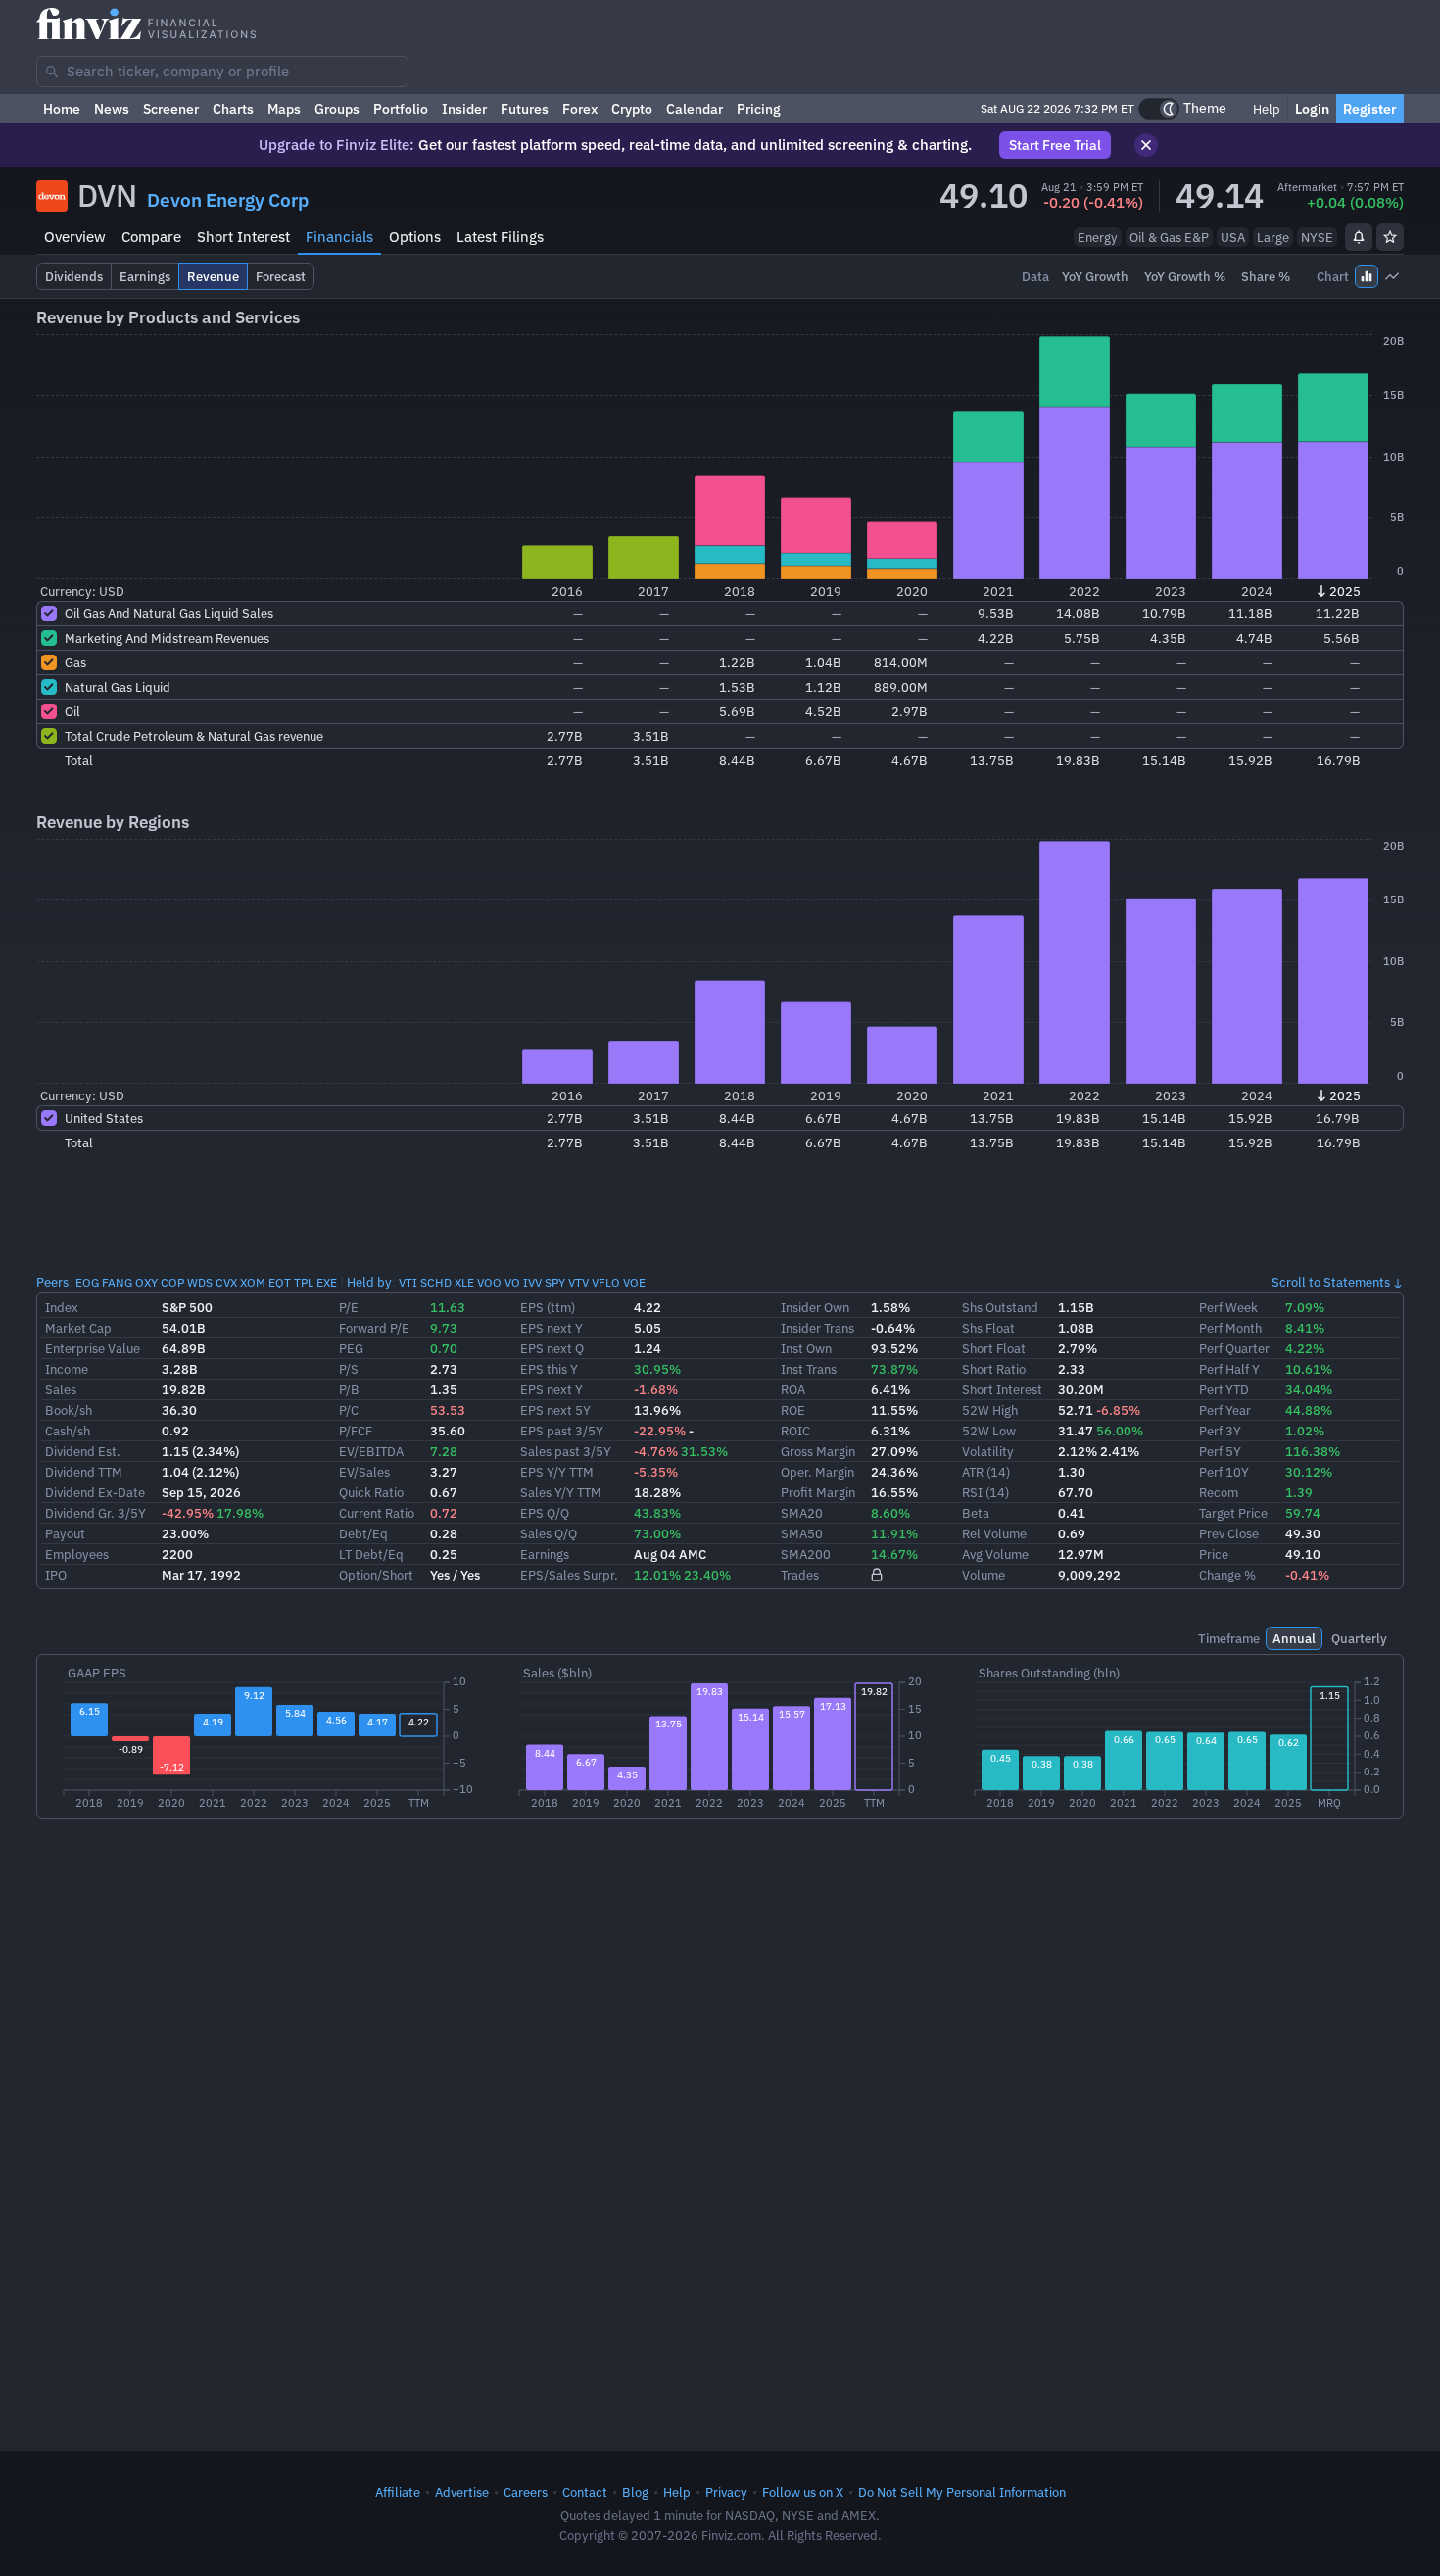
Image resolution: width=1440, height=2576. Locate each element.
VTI (408, 1282)
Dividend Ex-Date (95, 1492)
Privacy (726, 2492)
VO (512, 1282)
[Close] (1146, 145)
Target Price (1233, 1513)
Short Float (994, 1348)
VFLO (606, 1282)
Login (1312, 109)
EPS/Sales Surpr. (569, 1575)
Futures (525, 109)
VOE (634, 1282)
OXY (146, 1282)
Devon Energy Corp (228, 200)
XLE (464, 1282)
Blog (635, 2492)
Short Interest (243, 237)
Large (1273, 237)
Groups (337, 109)
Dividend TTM (84, 1472)
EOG (87, 1282)
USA (1233, 237)
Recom (1219, 1492)
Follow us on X (803, 2492)
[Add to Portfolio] (1390, 237)
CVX (226, 1282)
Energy (1098, 237)
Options (415, 237)
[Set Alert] (1359, 237)
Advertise (462, 2492)
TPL (304, 1282)
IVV (532, 1282)
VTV (578, 1282)
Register (1370, 109)
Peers (52, 1282)
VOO (489, 1282)
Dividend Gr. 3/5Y (96, 1513)
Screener (171, 109)
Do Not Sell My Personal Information (962, 2492)
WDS (200, 1282)
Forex (580, 109)
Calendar (695, 109)
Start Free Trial (1055, 145)
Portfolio (401, 109)
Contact (585, 2492)
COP (172, 1282)
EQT (280, 1282)
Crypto (632, 109)
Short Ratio (994, 1369)
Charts (233, 109)
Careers (526, 2492)
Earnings (545, 1554)
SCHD (436, 1282)
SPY (555, 1282)
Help (1265, 109)
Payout (65, 1533)
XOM (253, 1282)
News (112, 109)
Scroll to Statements (1331, 1282)
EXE (327, 1282)
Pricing (759, 109)
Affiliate (398, 2492)
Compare (151, 237)
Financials (339, 237)
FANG (117, 1282)
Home (62, 109)
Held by (369, 1282)
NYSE (1317, 237)
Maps (284, 109)
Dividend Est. (83, 1451)
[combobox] (222, 72)
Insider (464, 109)
